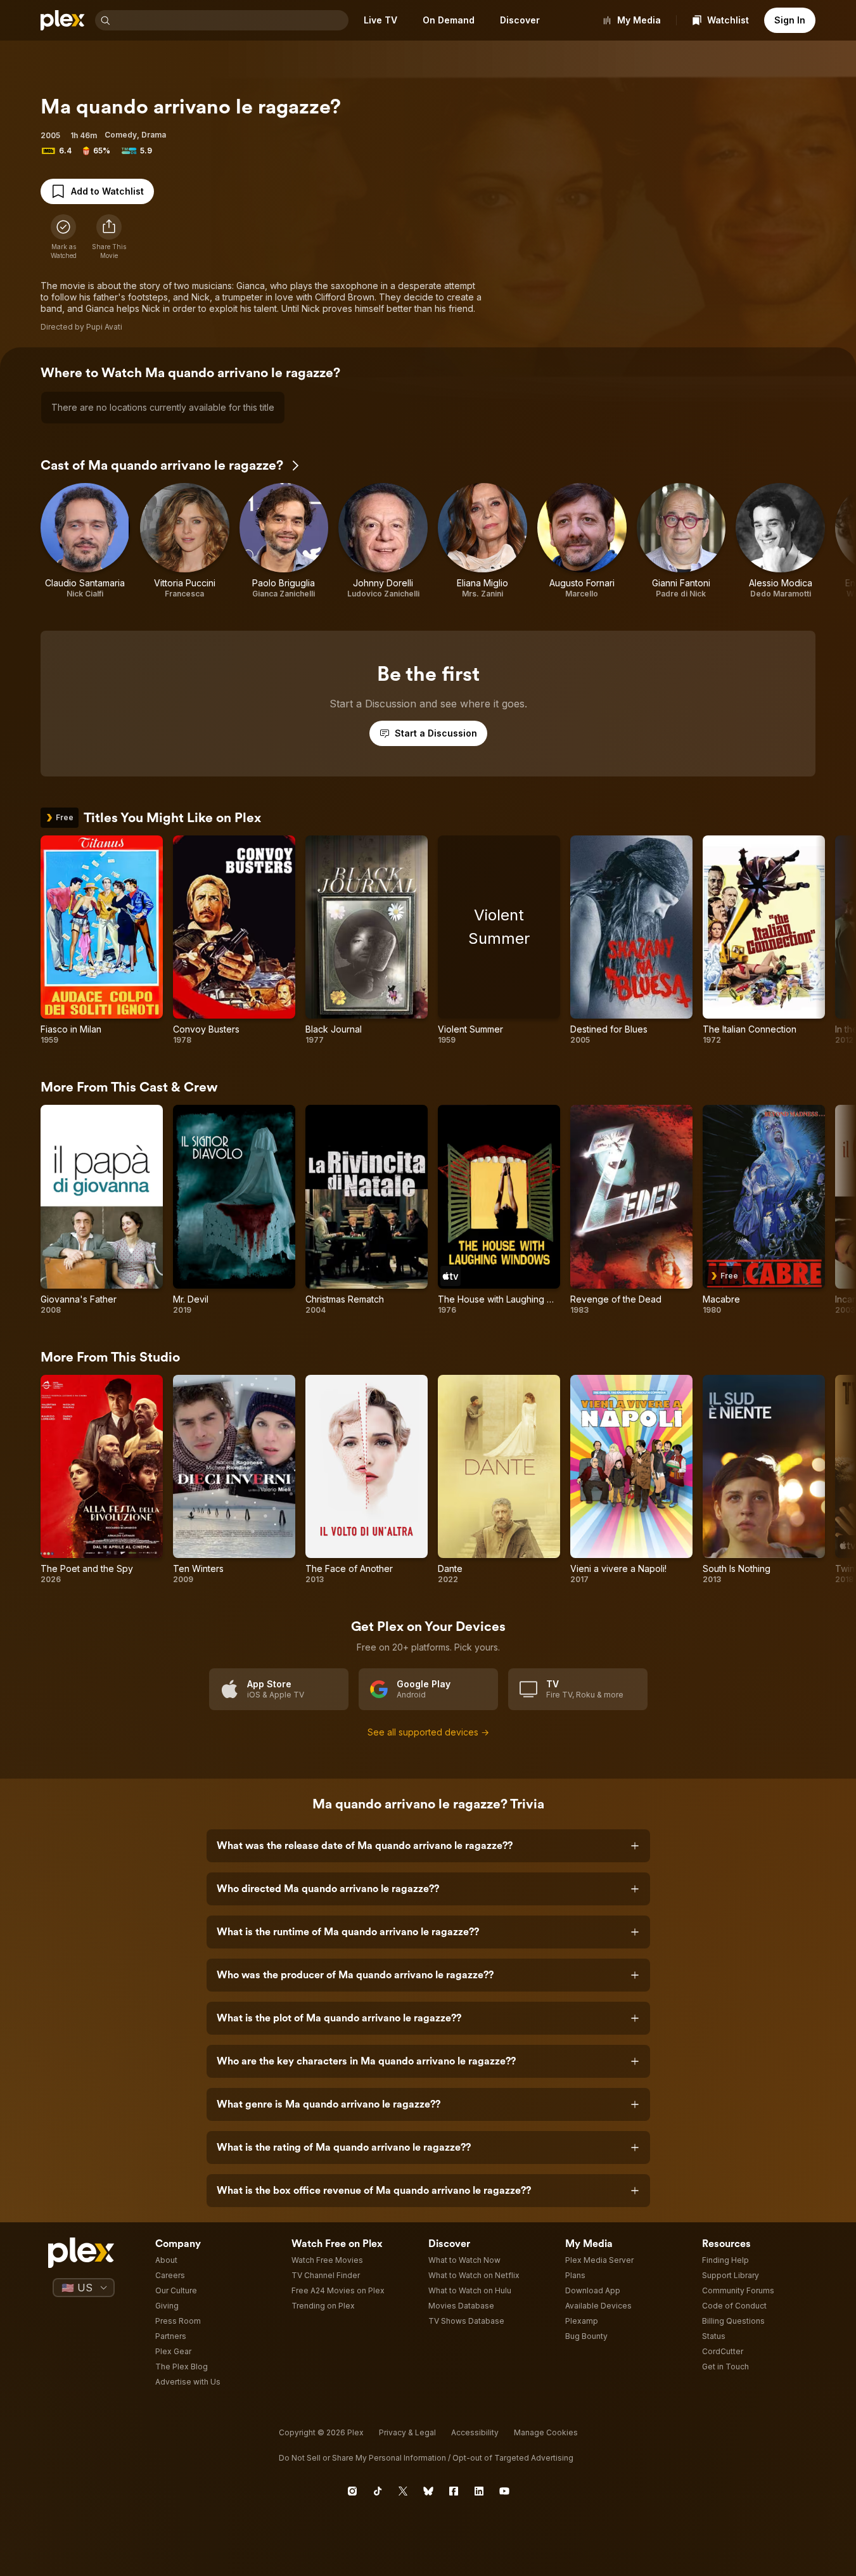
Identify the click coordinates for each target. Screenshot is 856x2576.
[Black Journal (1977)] (367, 941)
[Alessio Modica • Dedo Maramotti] (780, 541)
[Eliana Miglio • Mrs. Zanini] (482, 541)
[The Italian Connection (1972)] (764, 941)
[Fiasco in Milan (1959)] (102, 941)
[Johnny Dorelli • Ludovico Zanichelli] (383, 541)
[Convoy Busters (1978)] (234, 941)
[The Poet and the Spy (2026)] (102, 1480)
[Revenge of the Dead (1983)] (631, 1210)
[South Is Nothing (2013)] (764, 1480)
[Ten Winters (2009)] (234, 1480)
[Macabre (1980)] (764, 1210)
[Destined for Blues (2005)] (631, 941)
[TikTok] (378, 2491)
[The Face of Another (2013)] (367, 1480)
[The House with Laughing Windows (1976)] (499, 1210)
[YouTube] (504, 2491)
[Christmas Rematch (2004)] (367, 1210)
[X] (403, 2491)
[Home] (63, 20)
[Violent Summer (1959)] (499, 941)
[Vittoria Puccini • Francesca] (185, 541)
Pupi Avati (104, 327)
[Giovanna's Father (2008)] (102, 1210)
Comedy (121, 135)
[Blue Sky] (428, 2491)
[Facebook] (454, 2491)
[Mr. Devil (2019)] (234, 1210)
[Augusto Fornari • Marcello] (582, 541)
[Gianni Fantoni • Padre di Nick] (681, 541)
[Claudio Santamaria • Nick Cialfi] (85, 541)
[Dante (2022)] (499, 1480)
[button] (109, 237)
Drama (154, 135)
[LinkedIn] (479, 2491)
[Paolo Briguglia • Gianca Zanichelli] (284, 541)
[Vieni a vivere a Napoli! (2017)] (631, 1480)
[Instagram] (352, 2491)
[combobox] (231, 20)
